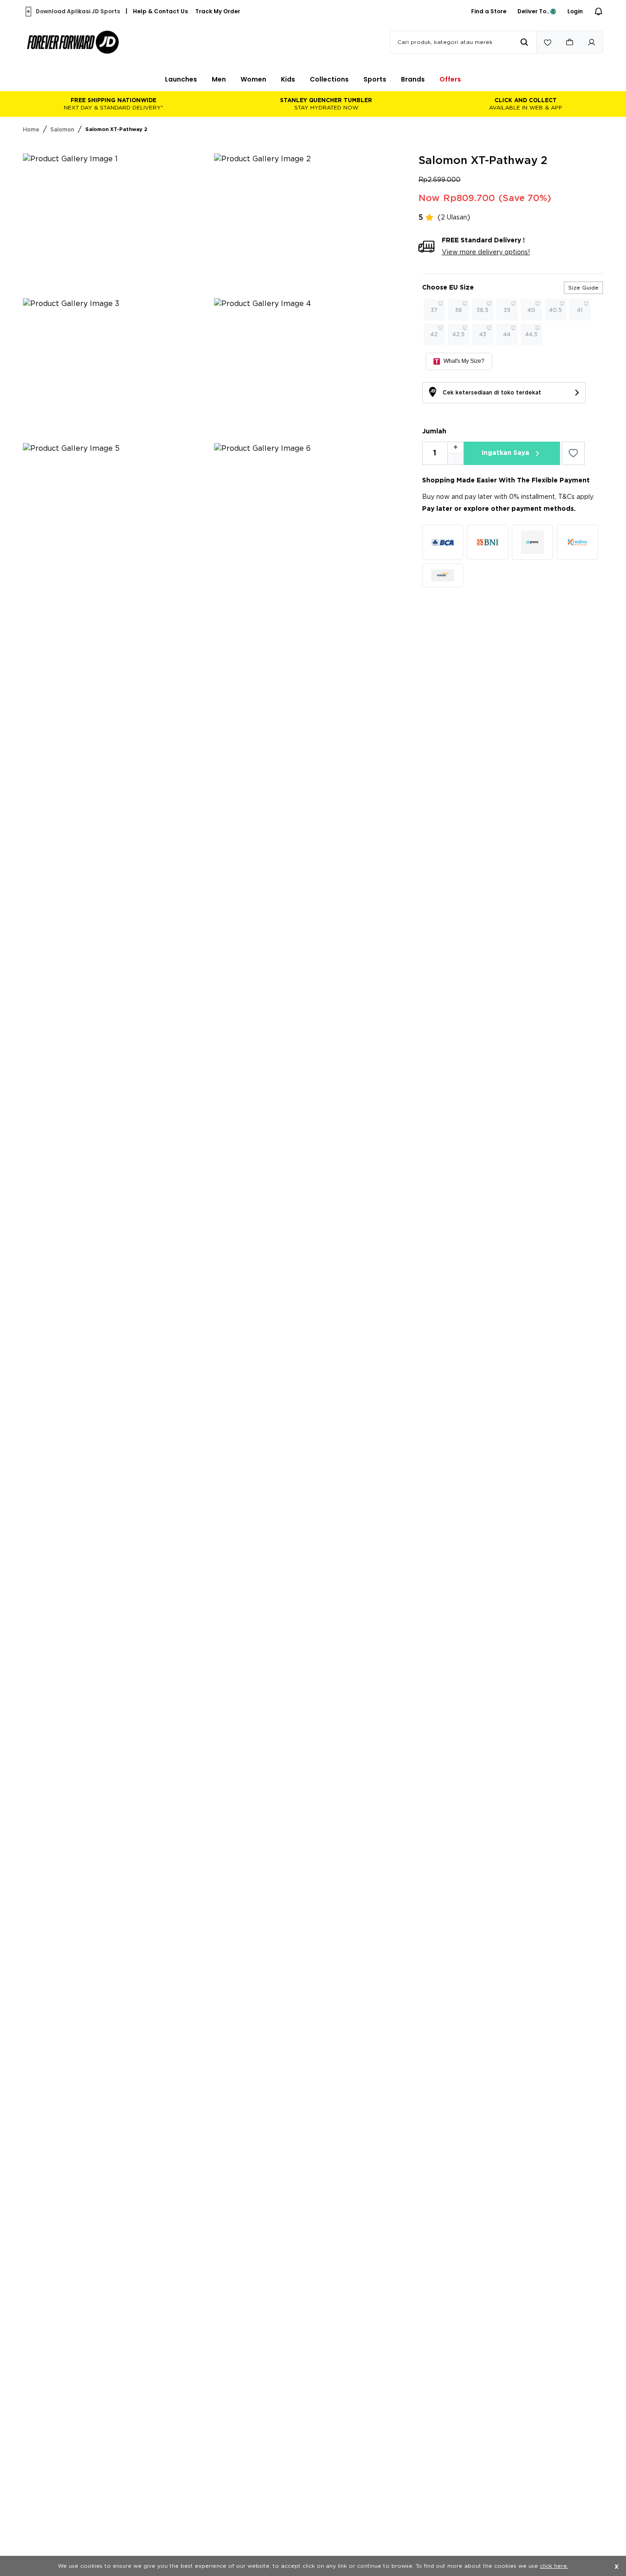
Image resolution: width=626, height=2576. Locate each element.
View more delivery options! (486, 252)
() (454, 218)
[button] (181, 79)
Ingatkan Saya (505, 453)
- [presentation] (456, 459)
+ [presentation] (456, 448)
